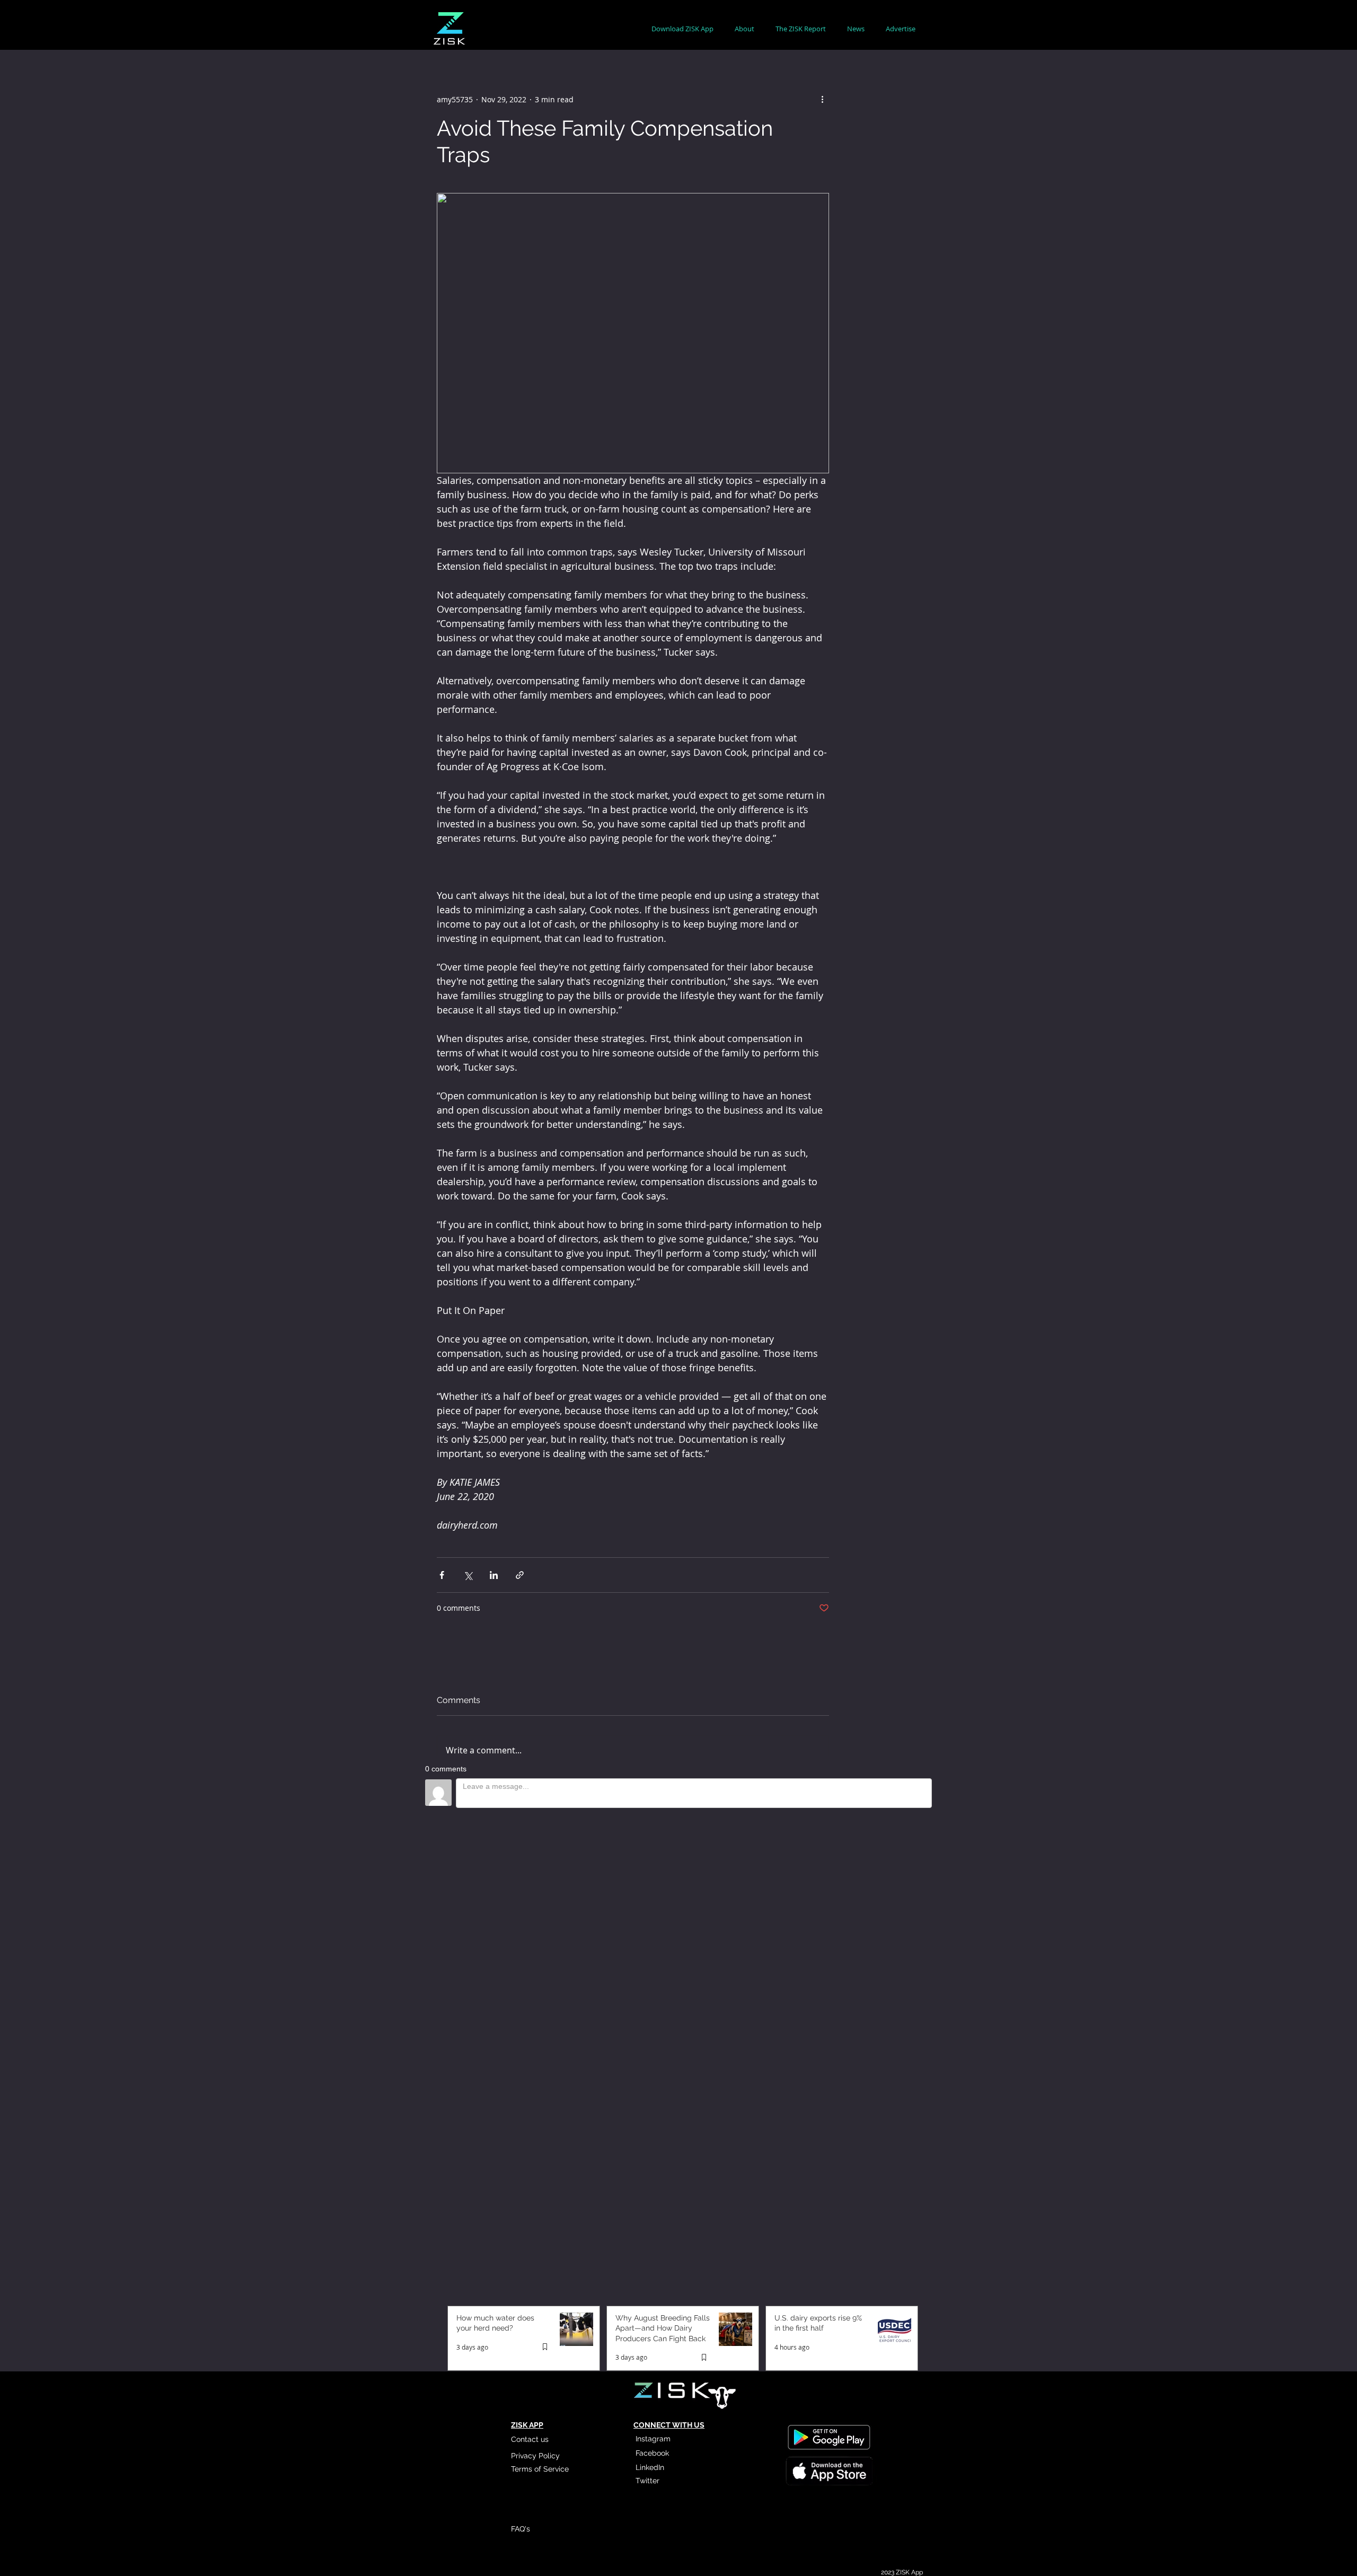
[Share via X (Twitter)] (468, 1575)
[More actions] (823, 99)
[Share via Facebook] (442, 1575)
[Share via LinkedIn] (494, 1575)
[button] (744, 29)
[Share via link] (520, 1575)
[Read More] (829, 1995)
